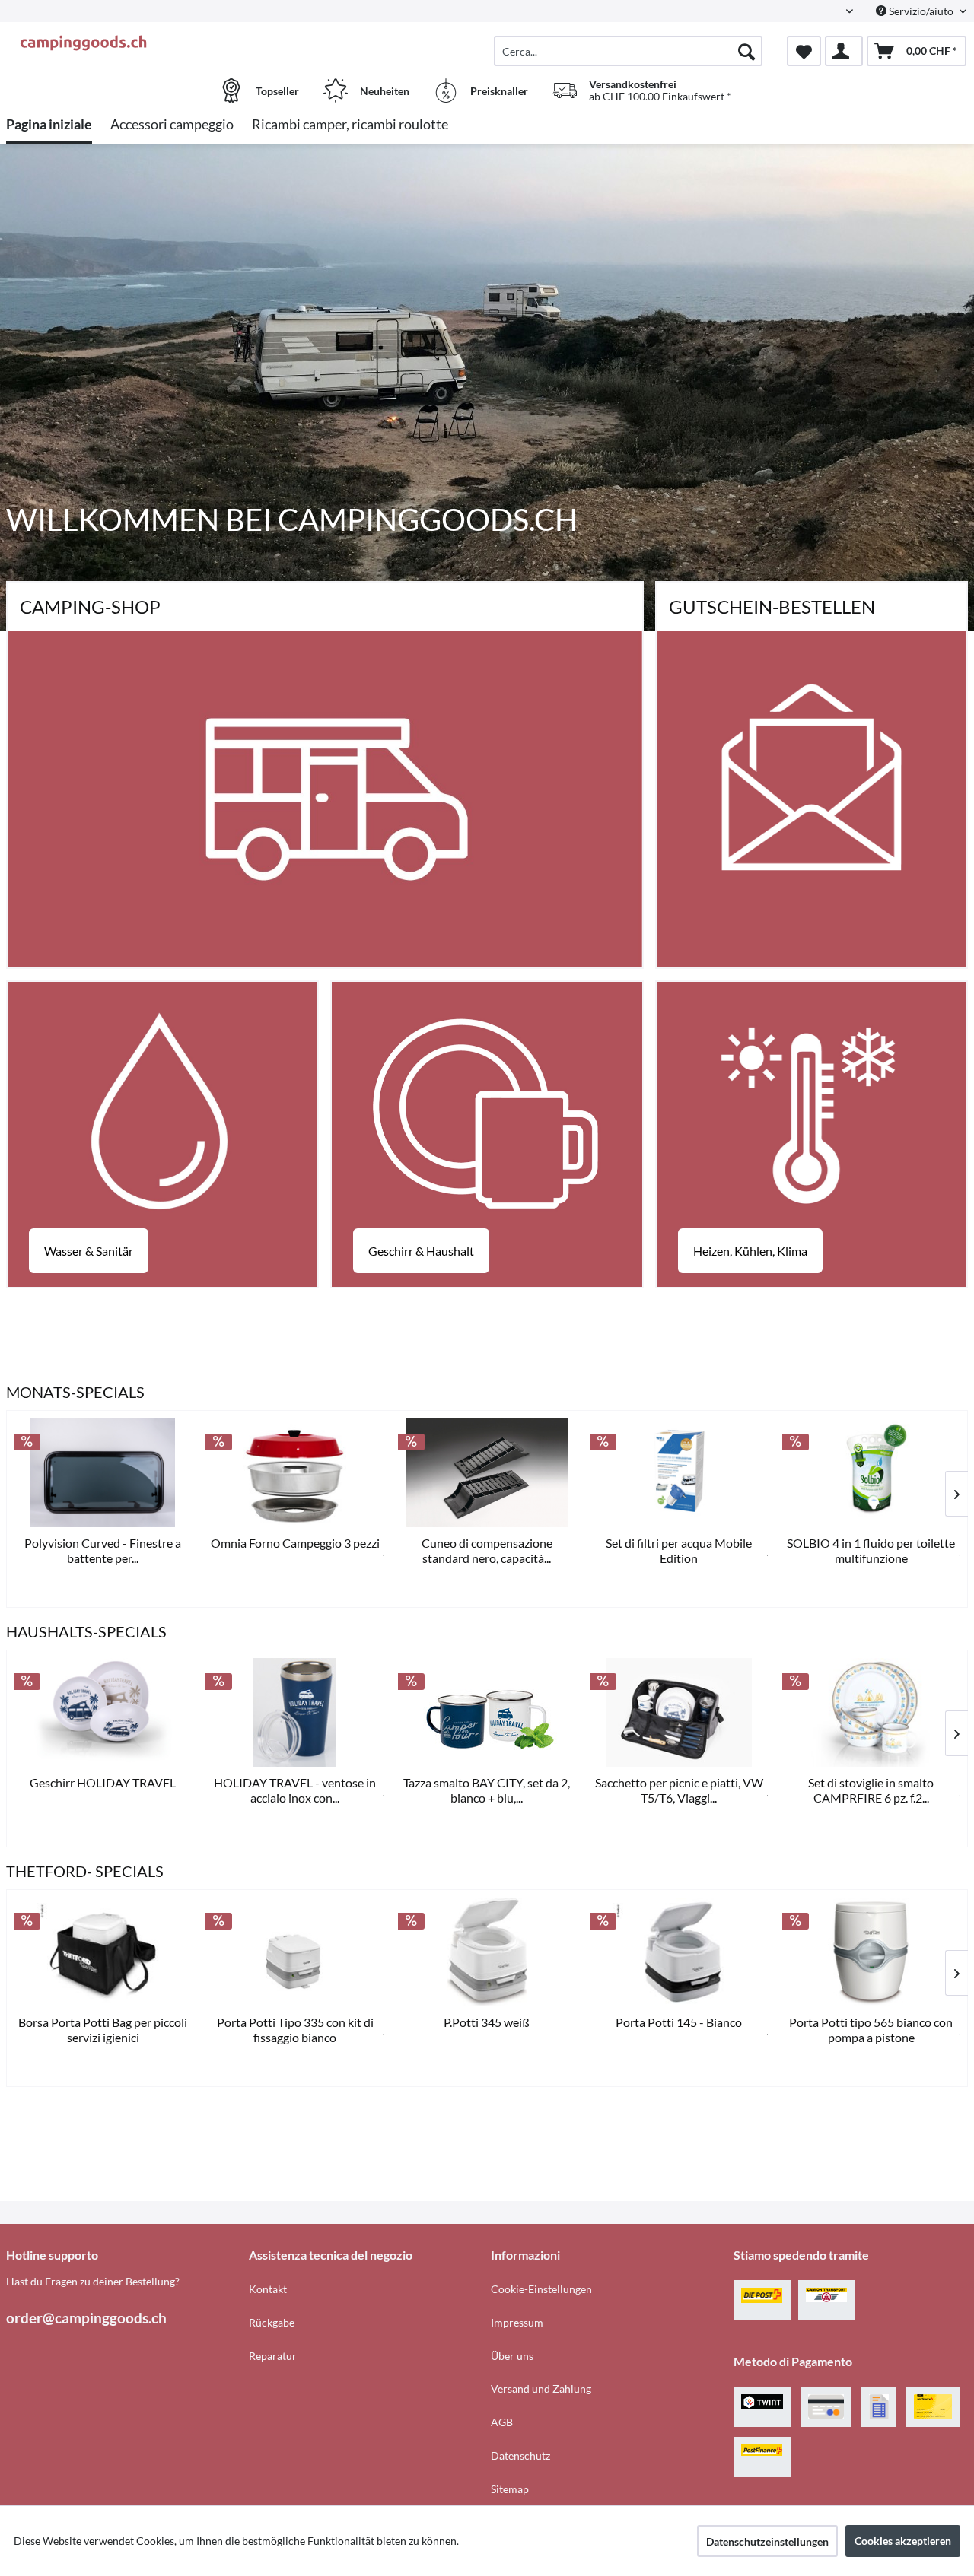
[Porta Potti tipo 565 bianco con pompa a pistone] (871, 1952)
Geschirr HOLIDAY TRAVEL (103, 1782)
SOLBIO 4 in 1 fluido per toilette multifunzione (871, 1550)
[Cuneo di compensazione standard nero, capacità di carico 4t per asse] (487, 1473)
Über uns (512, 2356)
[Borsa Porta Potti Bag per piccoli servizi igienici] (103, 1952)
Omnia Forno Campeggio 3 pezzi (295, 1543)
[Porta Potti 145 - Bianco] (679, 1952)
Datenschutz (520, 2455)
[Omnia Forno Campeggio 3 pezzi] (294, 1473)
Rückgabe (272, 2322)
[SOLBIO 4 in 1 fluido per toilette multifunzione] (871, 1473)
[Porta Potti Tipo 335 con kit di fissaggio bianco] (294, 1952)
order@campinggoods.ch (86, 2318)
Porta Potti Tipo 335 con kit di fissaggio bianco (295, 2030)
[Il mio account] (844, 51)
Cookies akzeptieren (903, 2541)
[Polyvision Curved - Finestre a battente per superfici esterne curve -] (103, 1473)
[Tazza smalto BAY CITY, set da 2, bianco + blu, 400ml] (487, 1712)
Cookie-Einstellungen (541, 2289)
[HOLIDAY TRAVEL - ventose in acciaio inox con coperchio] (294, 1712)
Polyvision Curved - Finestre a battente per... (103, 1550)
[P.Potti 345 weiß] (487, 1952)
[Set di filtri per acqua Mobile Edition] (679, 1473)
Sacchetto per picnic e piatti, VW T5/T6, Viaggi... (679, 1790)
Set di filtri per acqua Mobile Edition (679, 1550)
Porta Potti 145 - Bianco (679, 2022)
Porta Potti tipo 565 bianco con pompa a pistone (871, 2030)
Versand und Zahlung (541, 2389)
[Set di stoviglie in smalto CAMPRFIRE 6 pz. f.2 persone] (871, 1712)
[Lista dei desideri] (804, 51)
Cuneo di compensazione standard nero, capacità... (487, 1550)
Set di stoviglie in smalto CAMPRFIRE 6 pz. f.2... (871, 1790)
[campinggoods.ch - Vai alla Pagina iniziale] (126, 43)
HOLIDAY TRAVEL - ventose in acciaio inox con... (295, 1790)
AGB (502, 2422)
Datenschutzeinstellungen (767, 2541)
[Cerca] (746, 51)
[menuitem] (628, 51)
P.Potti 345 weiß (487, 2022)
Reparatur (273, 2356)
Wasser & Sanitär (89, 1251)
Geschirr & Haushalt (421, 1251)
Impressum (517, 2322)
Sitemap (510, 2489)
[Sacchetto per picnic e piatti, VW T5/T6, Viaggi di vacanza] (679, 1712)
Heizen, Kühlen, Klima (750, 1251)
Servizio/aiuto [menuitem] (921, 11)
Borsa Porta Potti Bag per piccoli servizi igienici (103, 2030)
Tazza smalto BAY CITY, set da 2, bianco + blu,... (487, 1790)
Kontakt (268, 2289)
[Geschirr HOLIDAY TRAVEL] (103, 1712)
